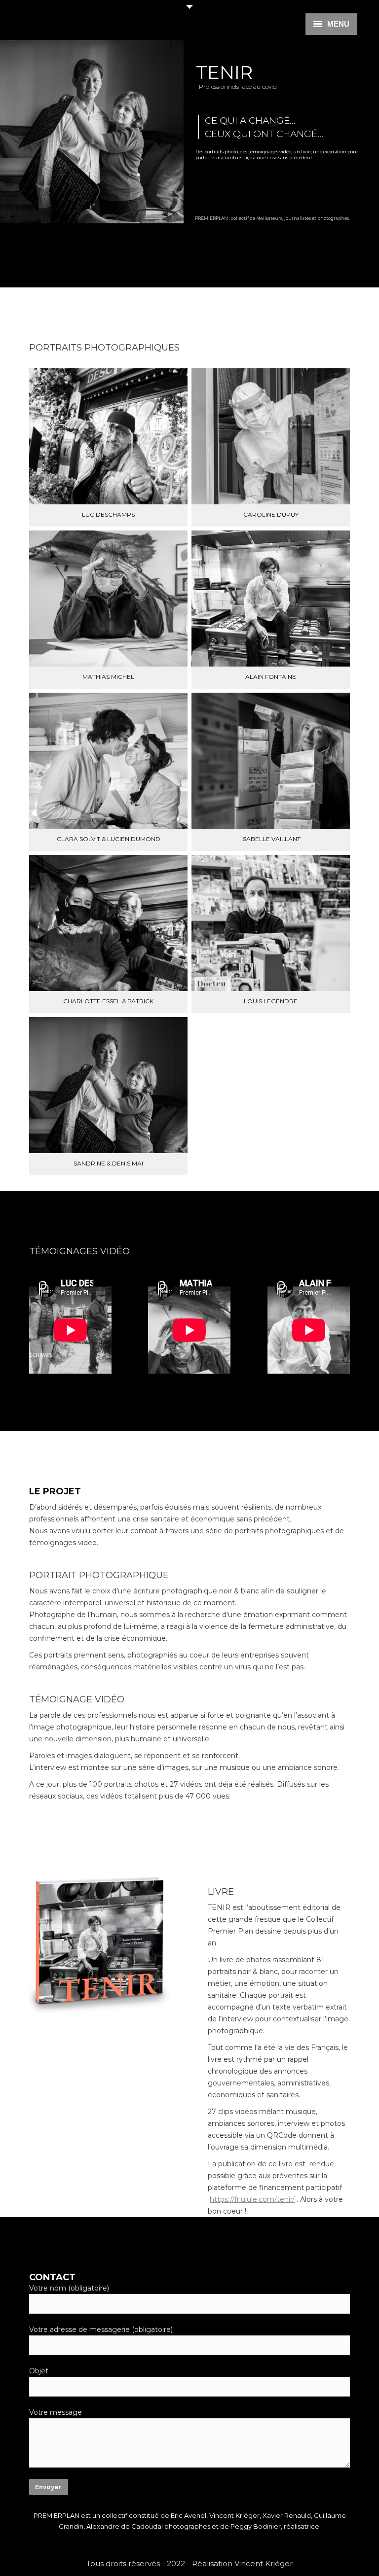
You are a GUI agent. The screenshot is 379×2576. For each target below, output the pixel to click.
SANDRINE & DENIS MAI (108, 1164)
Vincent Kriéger (264, 2563)
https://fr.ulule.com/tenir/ (252, 2199)
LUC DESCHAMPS (108, 515)
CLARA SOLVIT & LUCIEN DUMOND (109, 839)
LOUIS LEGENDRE (271, 1001)
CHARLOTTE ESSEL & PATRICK (108, 1001)
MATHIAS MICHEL (108, 677)
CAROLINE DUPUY (271, 515)
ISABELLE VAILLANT (271, 839)
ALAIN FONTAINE (271, 677)
